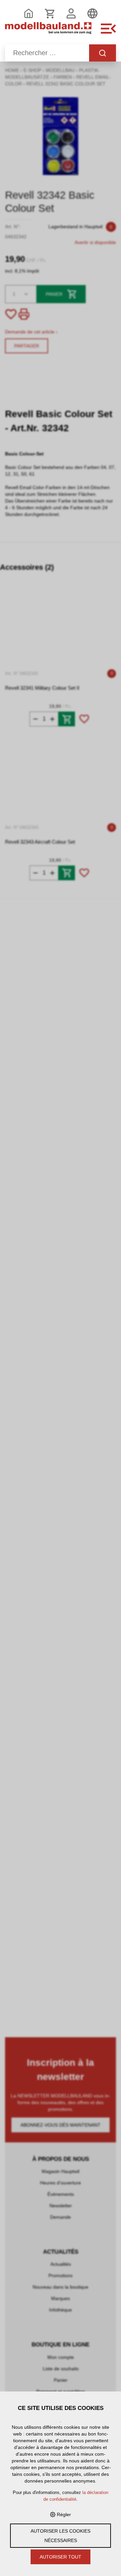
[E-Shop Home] (48, 32)
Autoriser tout (61, 2557)
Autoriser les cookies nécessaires (61, 2536)
